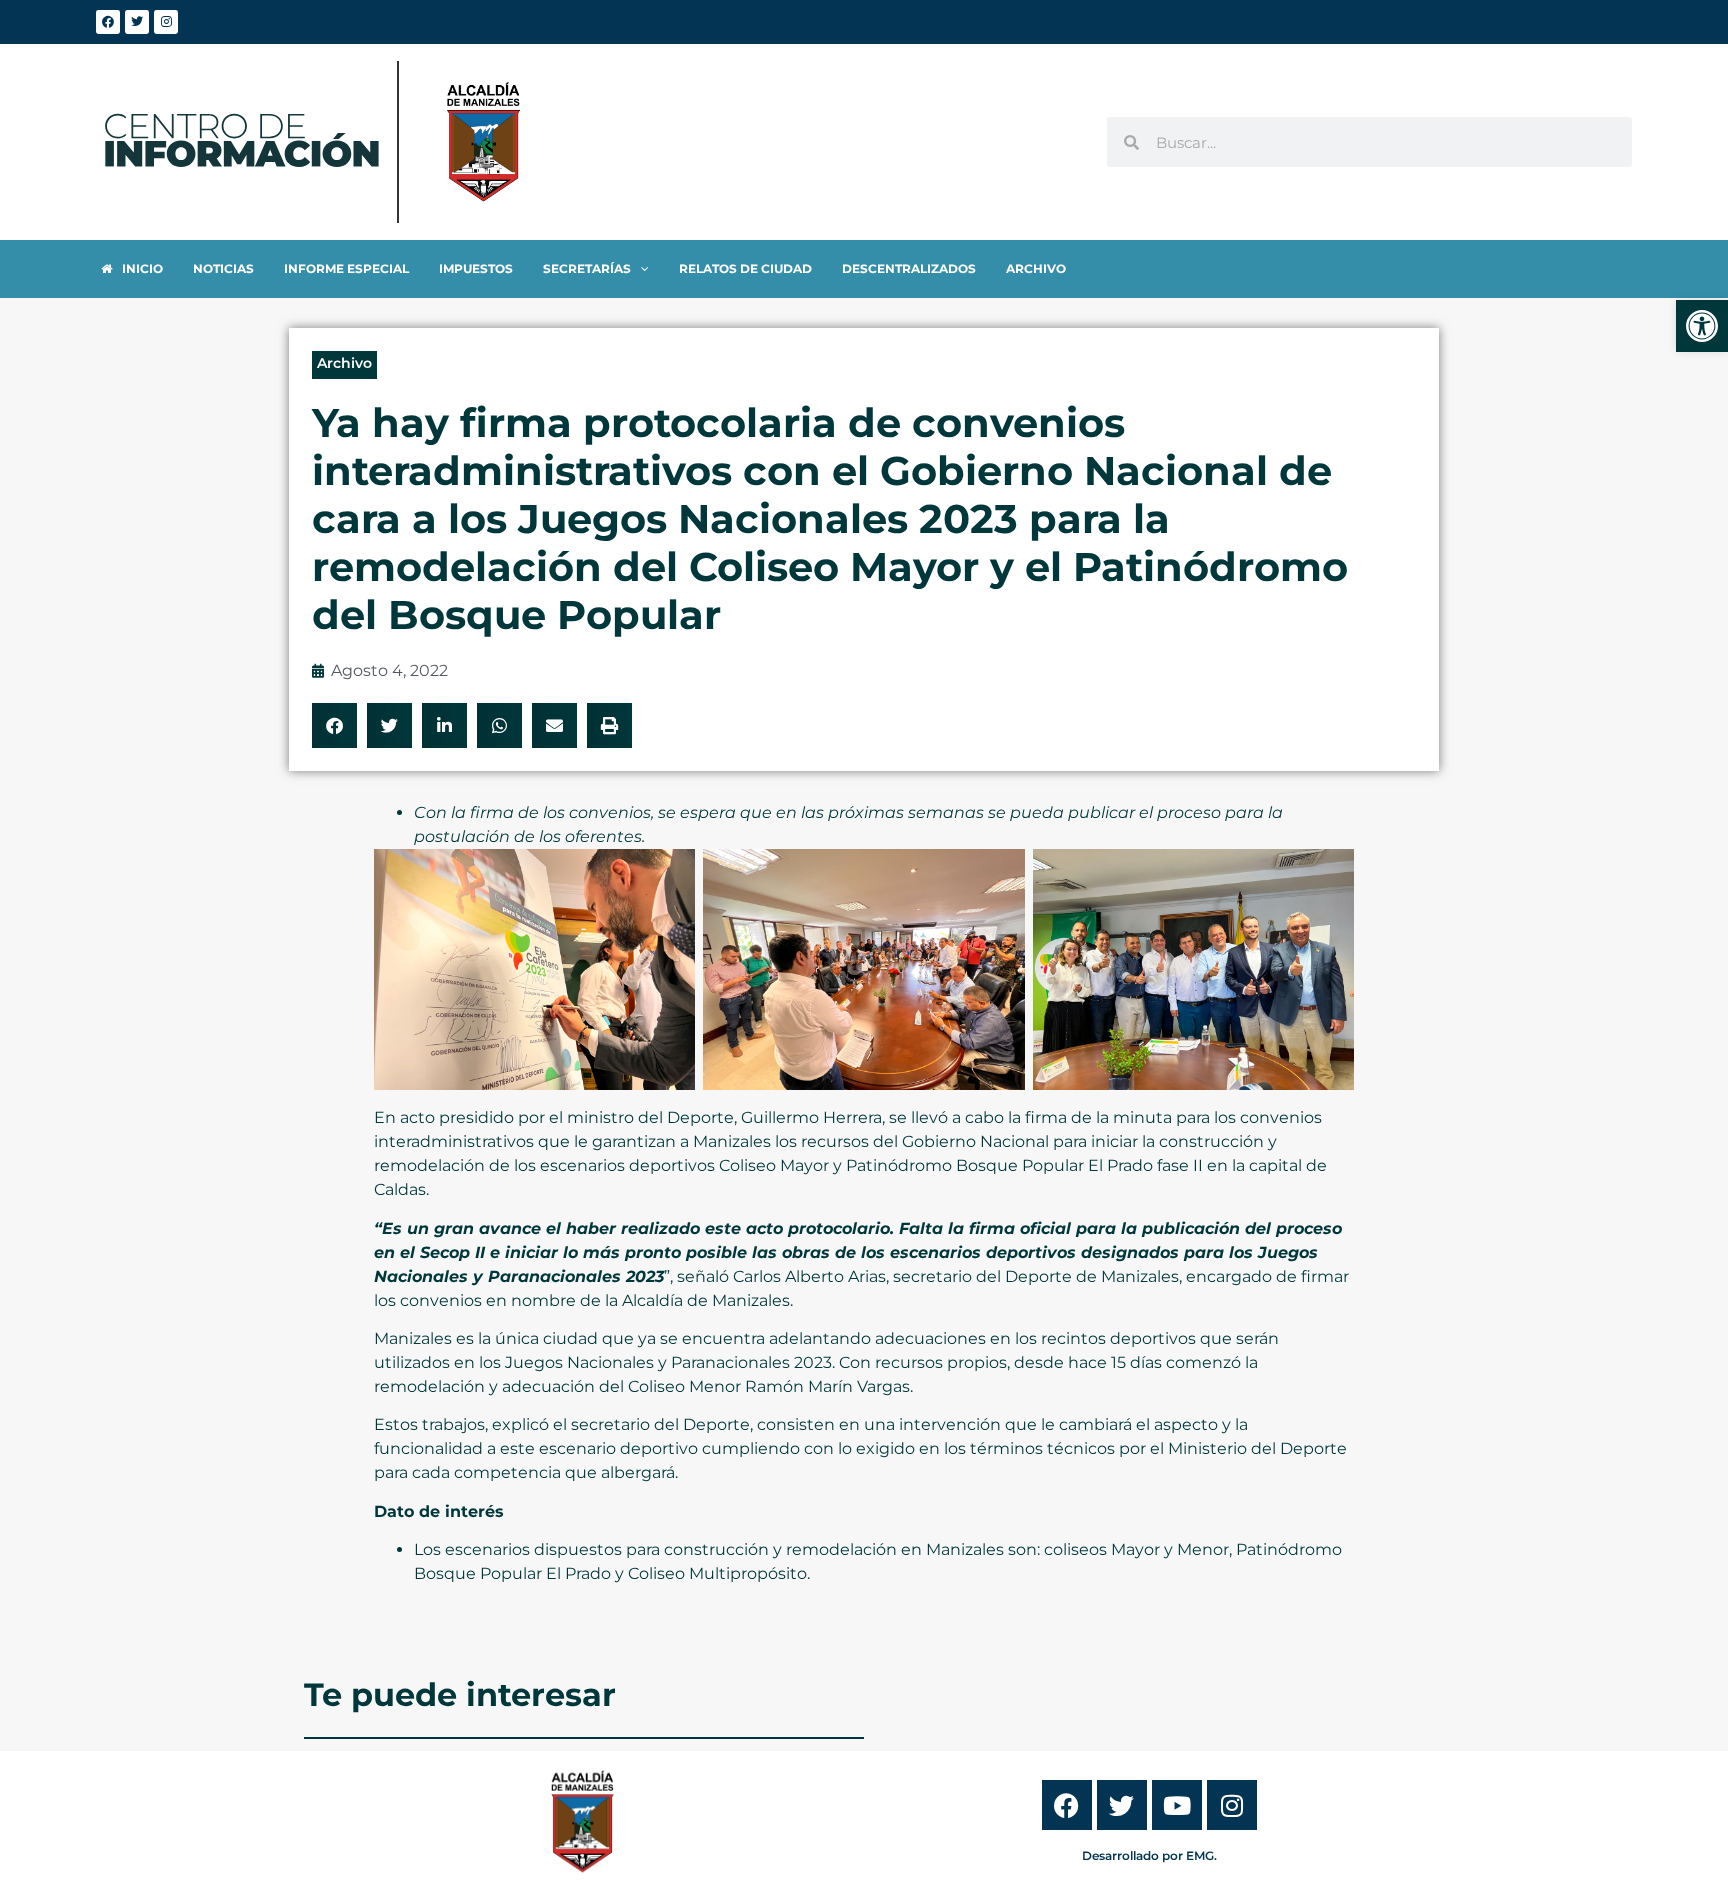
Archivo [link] (344, 363)
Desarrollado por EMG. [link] (1149, 1855)
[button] (334, 725)
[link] (1702, 326)
